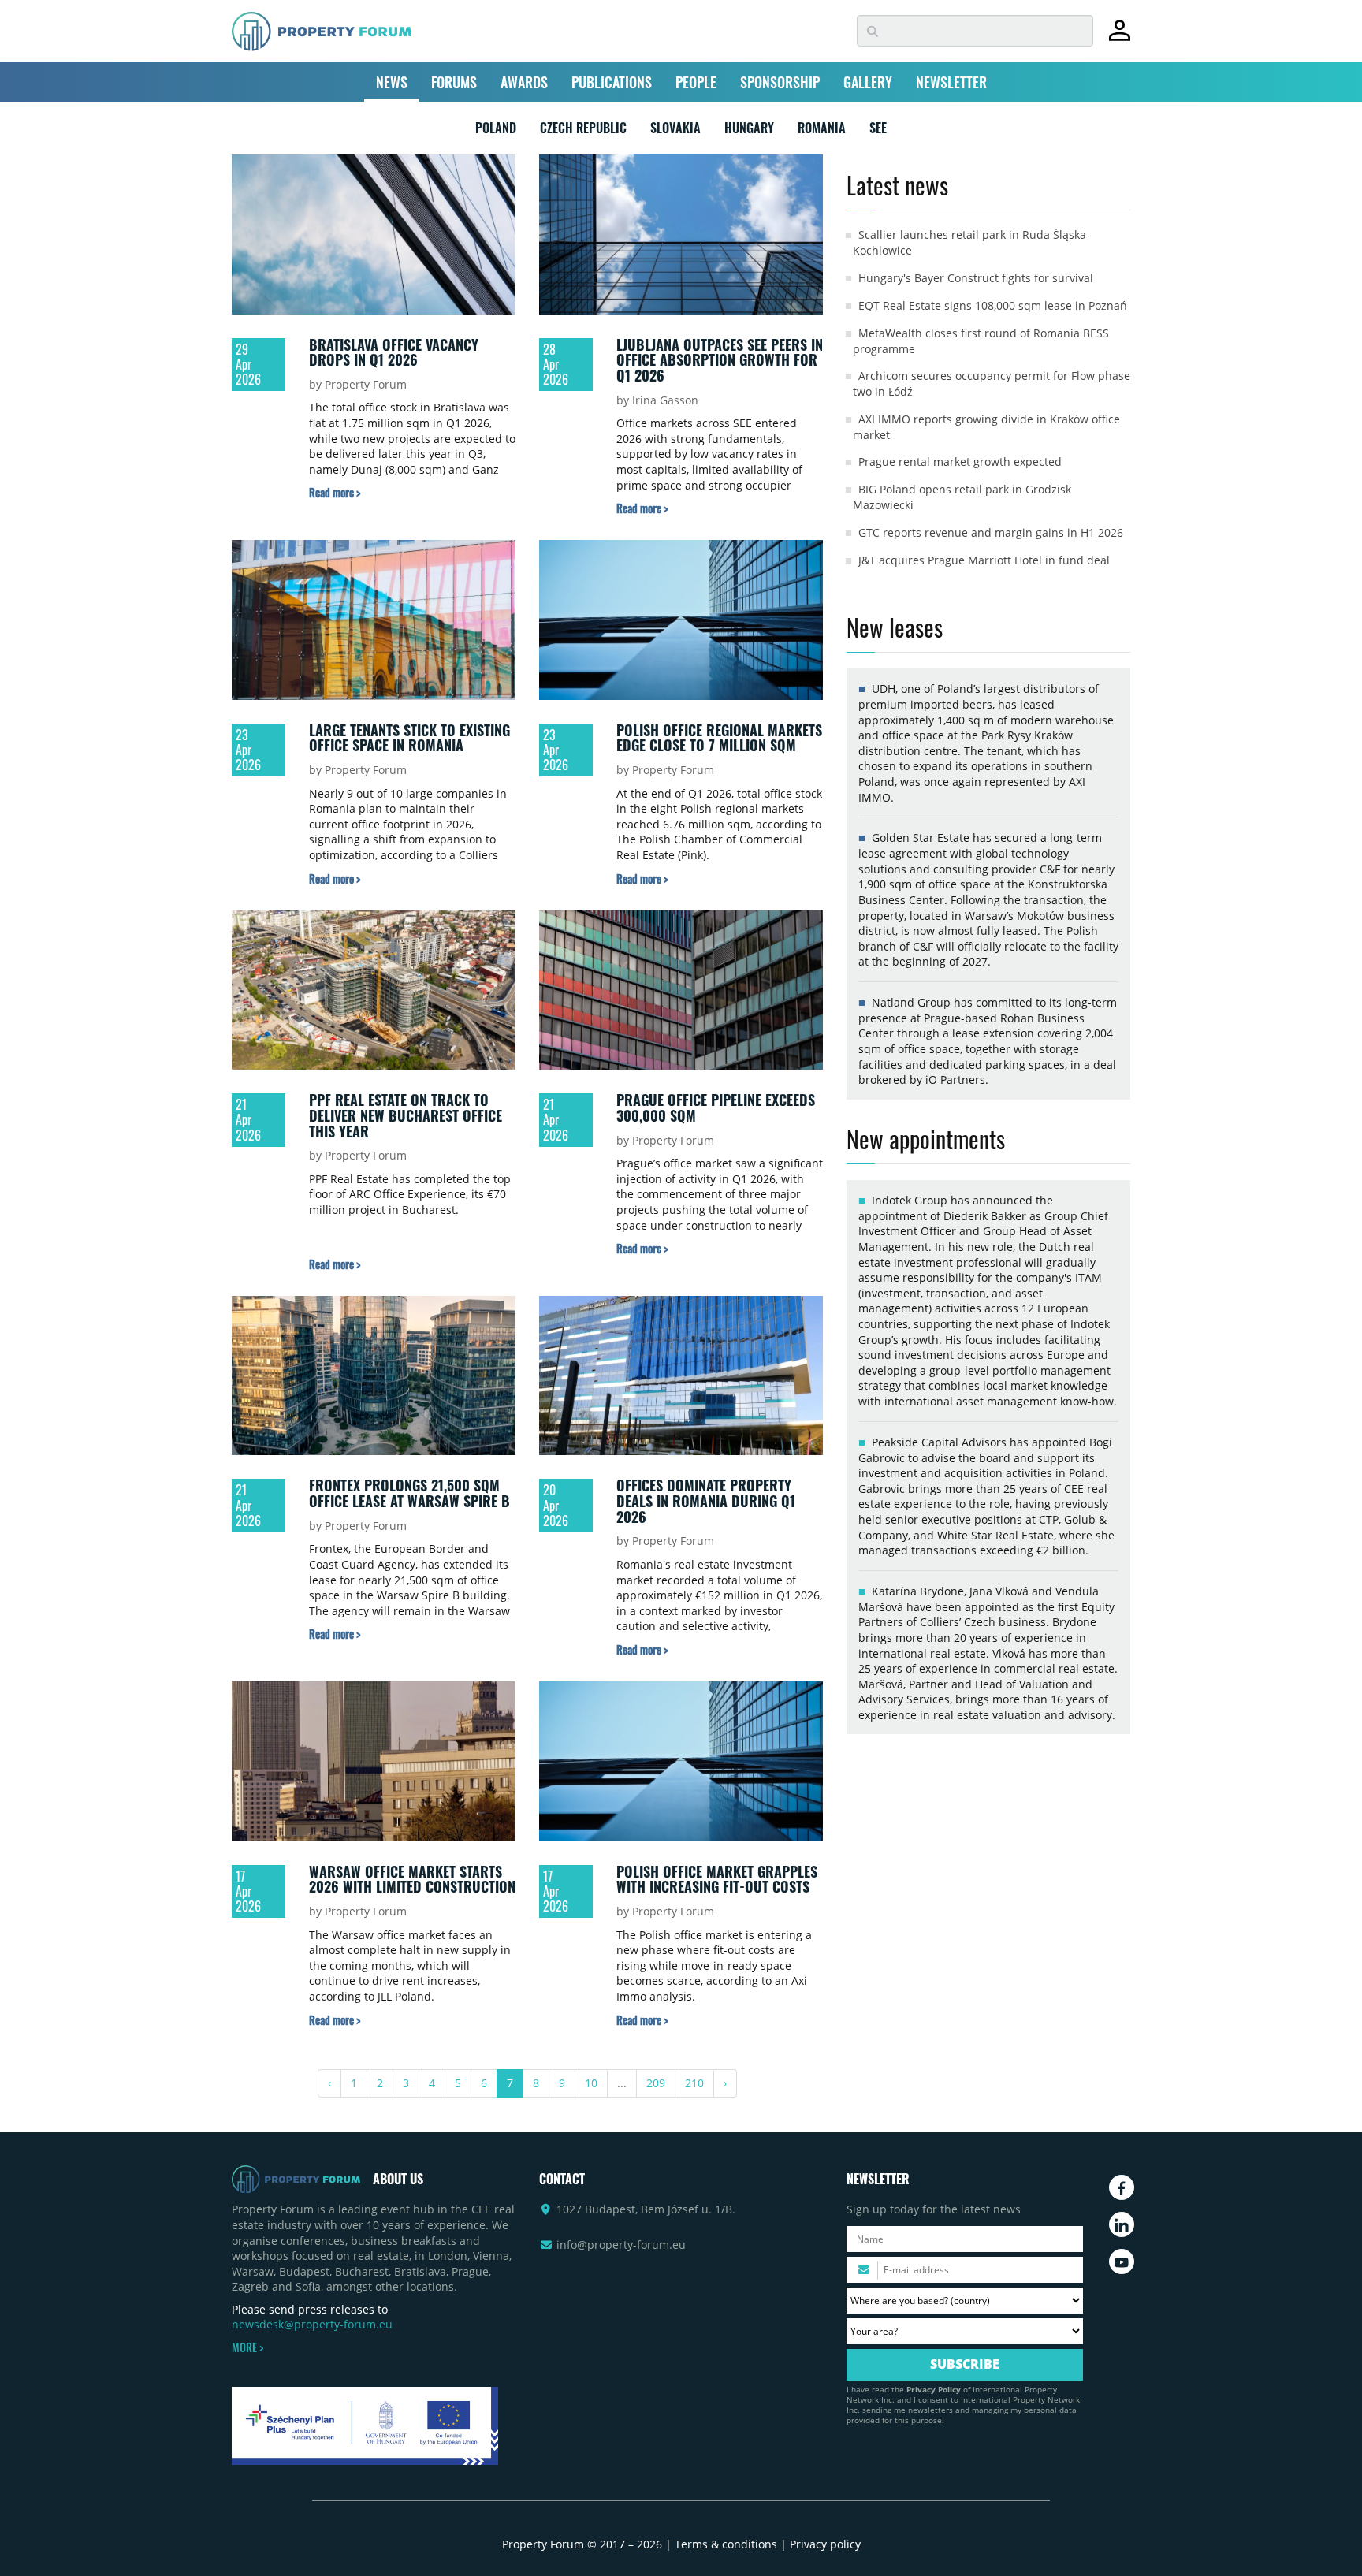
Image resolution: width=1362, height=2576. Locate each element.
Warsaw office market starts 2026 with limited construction (412, 1879)
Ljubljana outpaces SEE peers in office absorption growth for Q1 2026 (720, 360)
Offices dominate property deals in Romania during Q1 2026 (706, 1500)
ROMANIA (822, 131)
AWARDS (524, 82)
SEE (878, 131)
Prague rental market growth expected (960, 462)
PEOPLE (696, 82)
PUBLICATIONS (612, 82)
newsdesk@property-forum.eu (312, 2324)
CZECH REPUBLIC (583, 131)
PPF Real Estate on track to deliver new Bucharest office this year (406, 1115)
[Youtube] (1122, 2261)
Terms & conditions (726, 2544)
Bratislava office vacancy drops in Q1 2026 (394, 352)
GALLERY (868, 82)
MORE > (247, 2347)
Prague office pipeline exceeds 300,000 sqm (716, 1107)
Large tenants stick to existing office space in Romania (409, 738)
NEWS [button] (392, 82)
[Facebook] (1122, 2187)
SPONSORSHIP (780, 82)
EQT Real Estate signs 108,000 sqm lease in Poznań (993, 305)
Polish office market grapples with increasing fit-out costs (717, 1879)
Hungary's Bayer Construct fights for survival (976, 278)
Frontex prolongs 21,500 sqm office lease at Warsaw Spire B (409, 1493)
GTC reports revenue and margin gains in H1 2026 (991, 532)
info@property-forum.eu (621, 2245)
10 (591, 2083)
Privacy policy (825, 2544)
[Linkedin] (1122, 2224)
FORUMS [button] (454, 82)
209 (656, 2083)
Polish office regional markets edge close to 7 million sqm (719, 738)
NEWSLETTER (951, 82)
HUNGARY (749, 131)
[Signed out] (1120, 37)
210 (694, 2083)
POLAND (496, 131)
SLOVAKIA (675, 131)
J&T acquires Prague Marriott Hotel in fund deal (984, 560)
